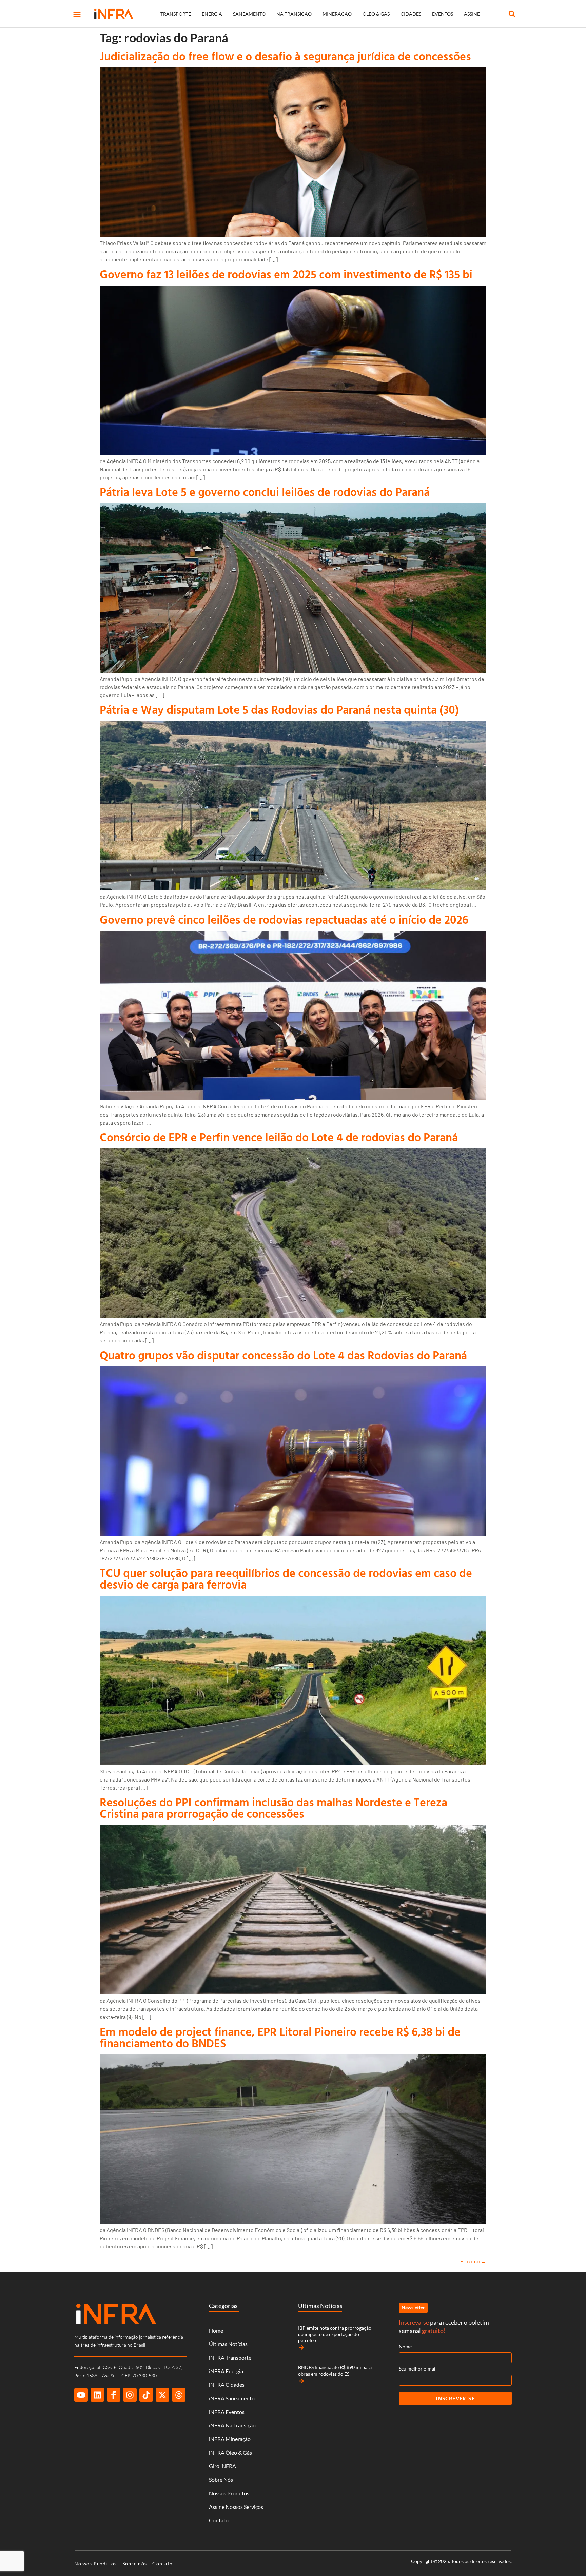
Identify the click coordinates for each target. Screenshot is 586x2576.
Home (216, 2330)
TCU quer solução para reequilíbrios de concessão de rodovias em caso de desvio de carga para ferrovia (286, 1579)
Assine (472, 14)
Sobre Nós (221, 2480)
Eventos (443, 14)
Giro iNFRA (222, 2466)
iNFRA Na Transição (232, 2425)
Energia (212, 14)
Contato (219, 2520)
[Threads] (179, 2395)
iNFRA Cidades (227, 2385)
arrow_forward (301, 2347)
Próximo (473, 2261)
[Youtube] (81, 2395)
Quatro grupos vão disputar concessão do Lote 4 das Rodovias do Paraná (283, 1355)
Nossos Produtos (229, 2493)
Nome (405, 2347)
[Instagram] (130, 2395)
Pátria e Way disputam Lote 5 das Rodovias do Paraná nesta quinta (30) (279, 710)
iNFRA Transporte (230, 2357)
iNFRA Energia (226, 2371)
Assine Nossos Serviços (236, 2507)
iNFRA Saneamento (232, 2398)
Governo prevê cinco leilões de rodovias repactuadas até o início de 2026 (284, 919)
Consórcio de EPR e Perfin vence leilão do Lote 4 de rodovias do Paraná (279, 1137)
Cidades (411, 14)
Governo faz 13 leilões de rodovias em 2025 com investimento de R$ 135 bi (286, 274)
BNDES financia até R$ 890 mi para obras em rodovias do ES (335, 2370)
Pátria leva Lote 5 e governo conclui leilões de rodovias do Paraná (265, 492)
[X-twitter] (162, 2395)
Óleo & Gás (376, 14)
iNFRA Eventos (227, 2412)
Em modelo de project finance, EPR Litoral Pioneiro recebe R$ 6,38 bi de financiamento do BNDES (280, 2037)
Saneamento (249, 14)
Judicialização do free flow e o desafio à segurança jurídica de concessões (285, 56)
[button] (77, 14)
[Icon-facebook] (114, 2395)
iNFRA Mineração (230, 2439)
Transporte (176, 14)
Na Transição (294, 14)
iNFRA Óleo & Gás (230, 2452)
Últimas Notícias (228, 2344)
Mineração (337, 14)
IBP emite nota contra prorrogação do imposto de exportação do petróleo (335, 2334)
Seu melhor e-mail (418, 2369)
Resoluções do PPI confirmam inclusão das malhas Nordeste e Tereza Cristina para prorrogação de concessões (274, 1808)
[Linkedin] (97, 2395)
